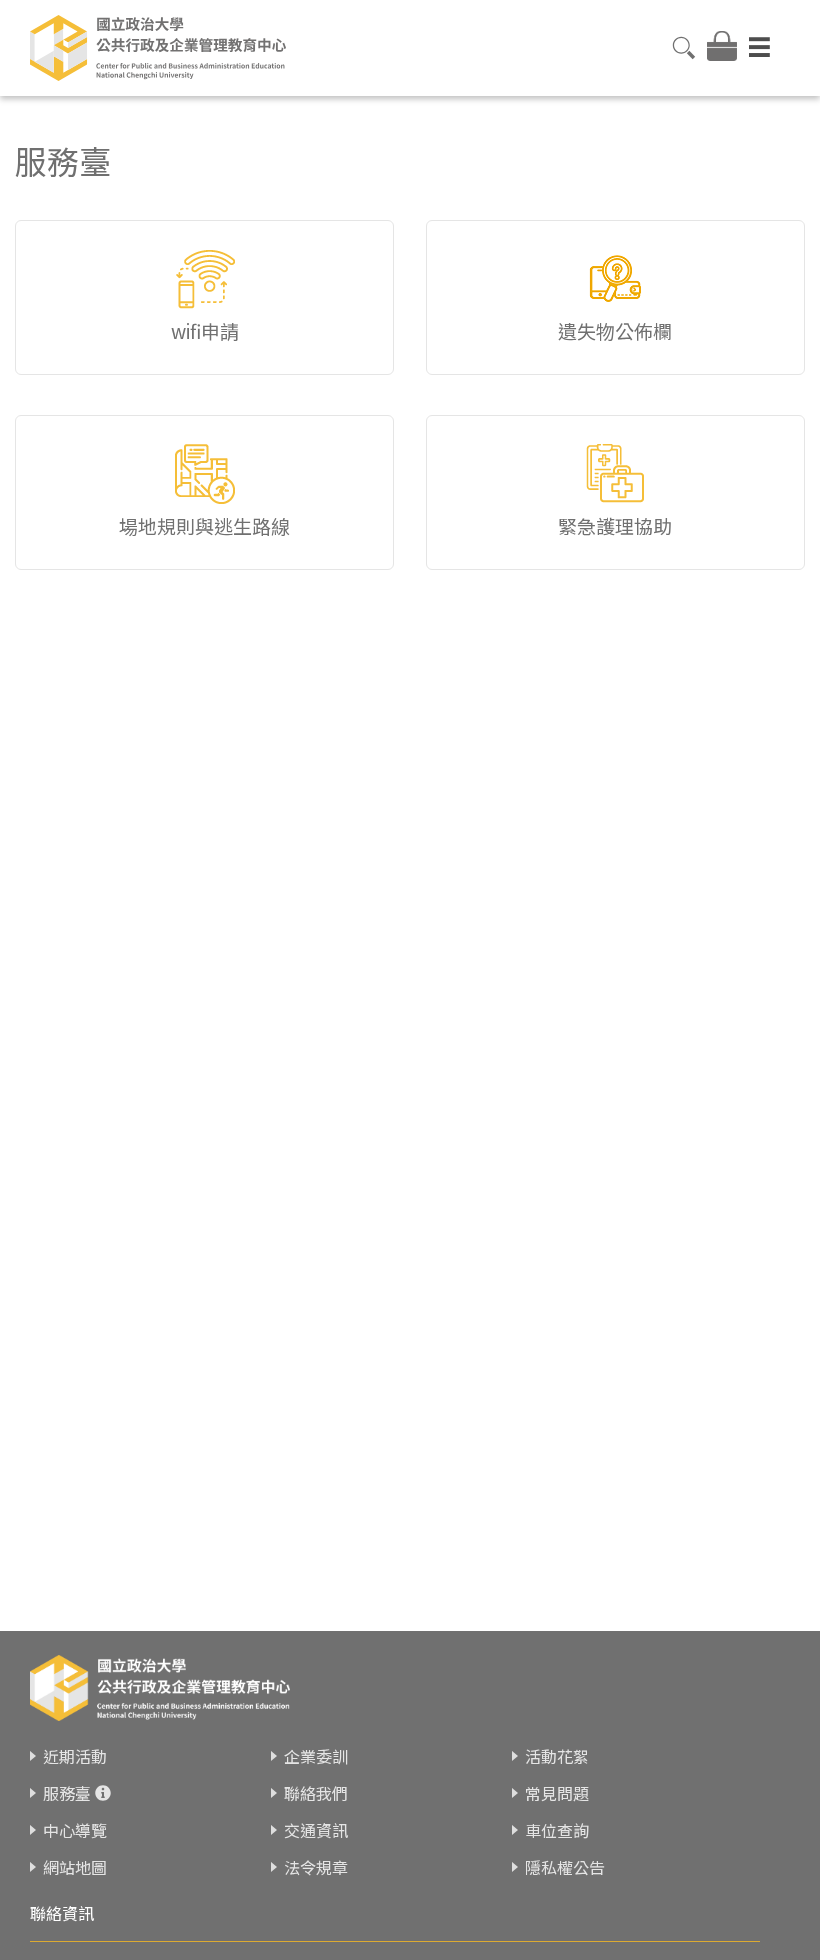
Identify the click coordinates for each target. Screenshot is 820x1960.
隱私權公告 (565, 1867)
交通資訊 (316, 1830)
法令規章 (316, 1867)
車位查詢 (557, 1830)
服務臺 (67, 1793)
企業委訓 (316, 1756)
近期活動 (75, 1756)
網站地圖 (75, 1867)
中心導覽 (75, 1830)
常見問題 (557, 1793)
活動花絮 (557, 1756)
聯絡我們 (316, 1793)
